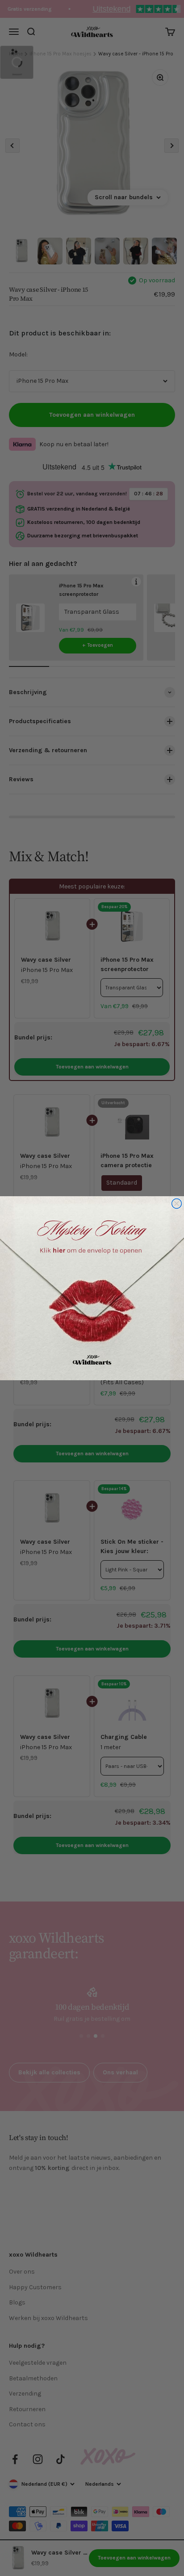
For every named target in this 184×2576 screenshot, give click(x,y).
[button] (92, 1288)
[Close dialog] (177, 1203)
